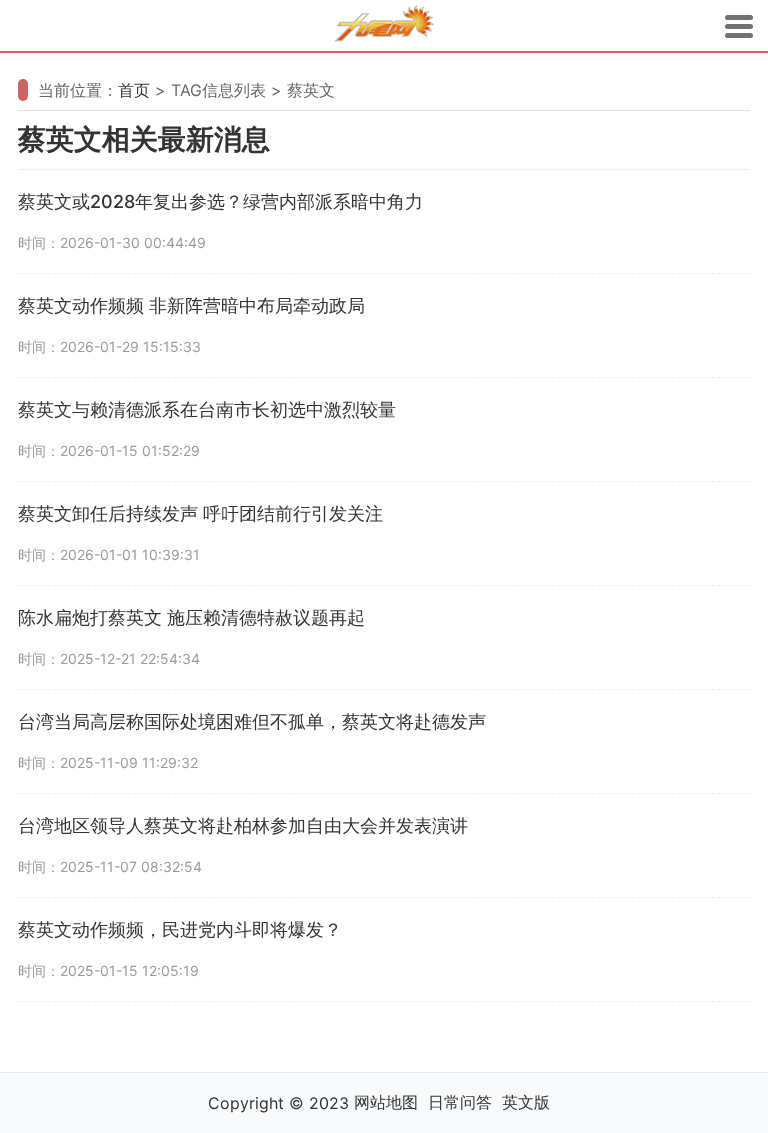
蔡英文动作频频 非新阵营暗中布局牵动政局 (191, 305)
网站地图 (386, 1102)
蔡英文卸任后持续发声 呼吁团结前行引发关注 (200, 513)
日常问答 (460, 1102)
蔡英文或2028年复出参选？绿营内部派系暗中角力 (220, 201)
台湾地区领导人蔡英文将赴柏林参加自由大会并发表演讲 (243, 825)
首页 (134, 90)
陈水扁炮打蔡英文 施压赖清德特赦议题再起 (191, 617)
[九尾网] (384, 26)
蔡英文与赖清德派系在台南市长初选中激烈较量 (207, 409)
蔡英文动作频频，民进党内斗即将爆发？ (180, 929)
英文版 (526, 1102)
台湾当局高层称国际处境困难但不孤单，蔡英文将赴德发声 (252, 721)
